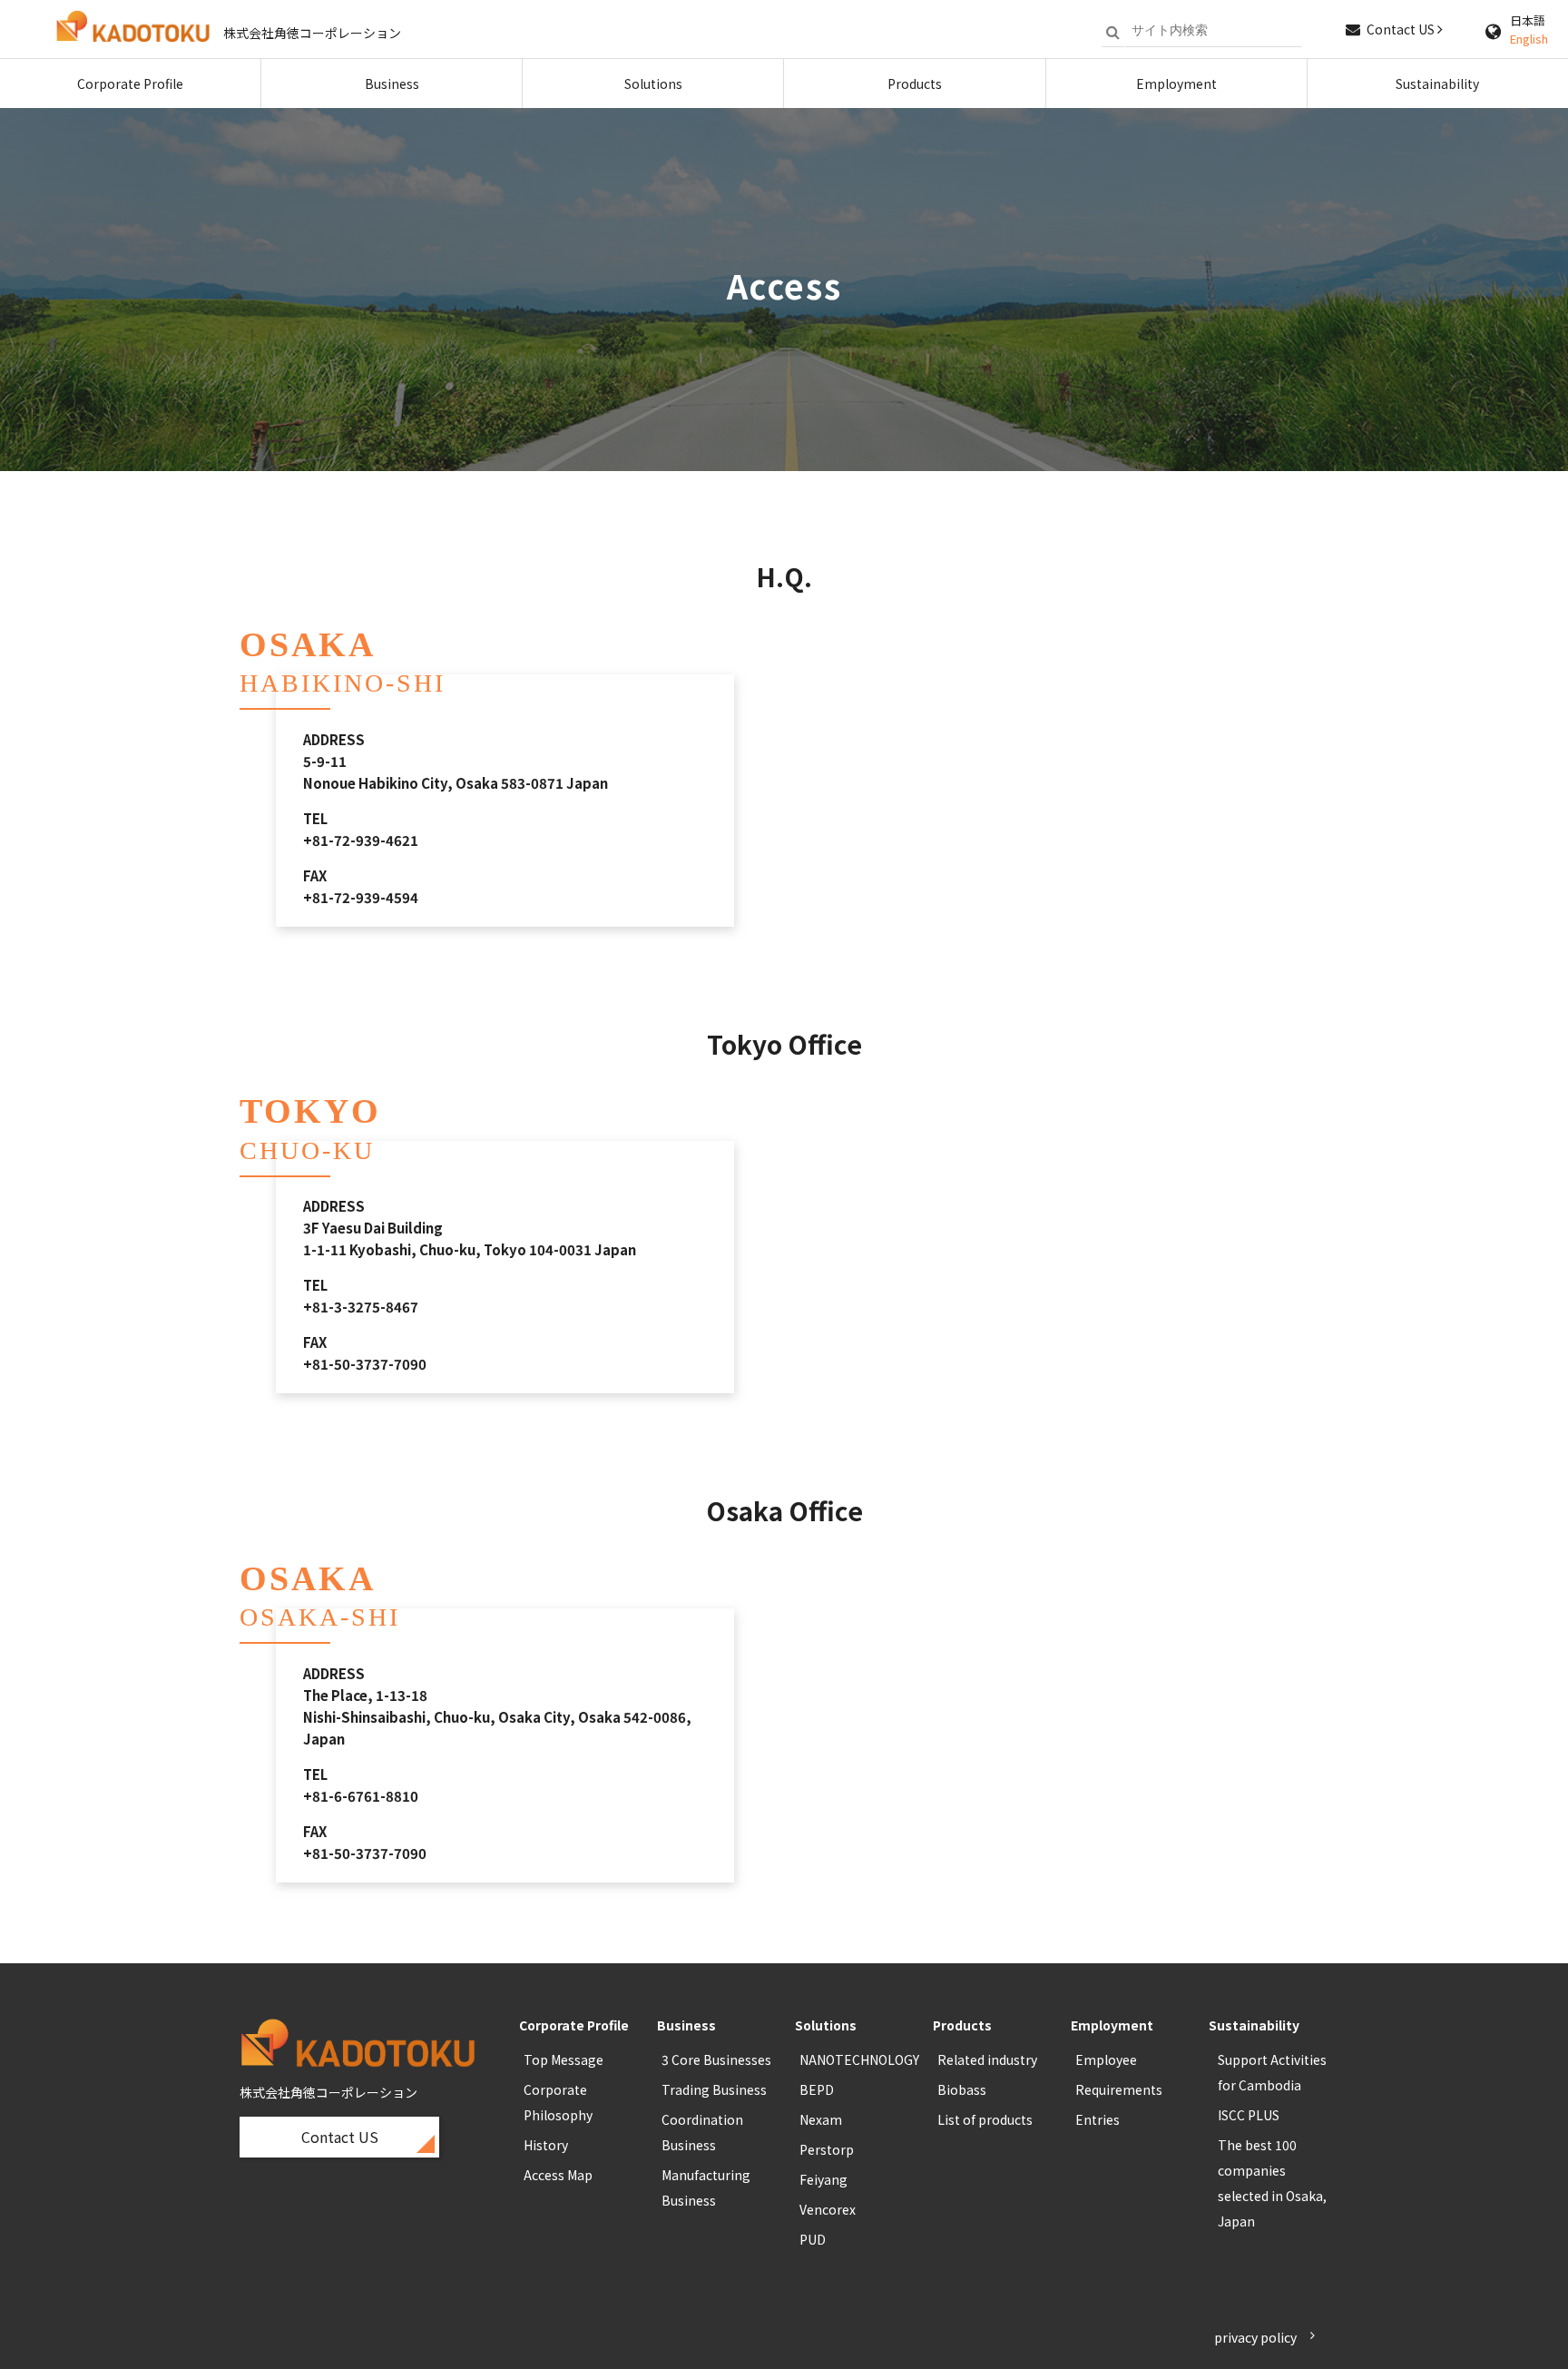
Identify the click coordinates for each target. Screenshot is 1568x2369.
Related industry (987, 2059)
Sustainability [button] (1437, 84)
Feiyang (823, 2179)
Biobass (962, 2089)
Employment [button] (1176, 84)
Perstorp (827, 2149)
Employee (1106, 2059)
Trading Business (714, 2089)
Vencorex (828, 2209)
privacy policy (1255, 2337)
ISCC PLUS (1249, 2115)
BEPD (817, 2089)
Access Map (558, 2175)
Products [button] (915, 84)
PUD (813, 2239)
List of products (985, 2119)
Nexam (821, 2119)
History (546, 2145)
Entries (1098, 2119)
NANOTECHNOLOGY (859, 2059)
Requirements (1119, 2089)
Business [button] (392, 84)
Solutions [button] (653, 84)
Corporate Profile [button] (130, 84)
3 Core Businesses (716, 2059)
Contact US (1402, 29)
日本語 (1528, 20)
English (1529, 39)
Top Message (563, 2059)
